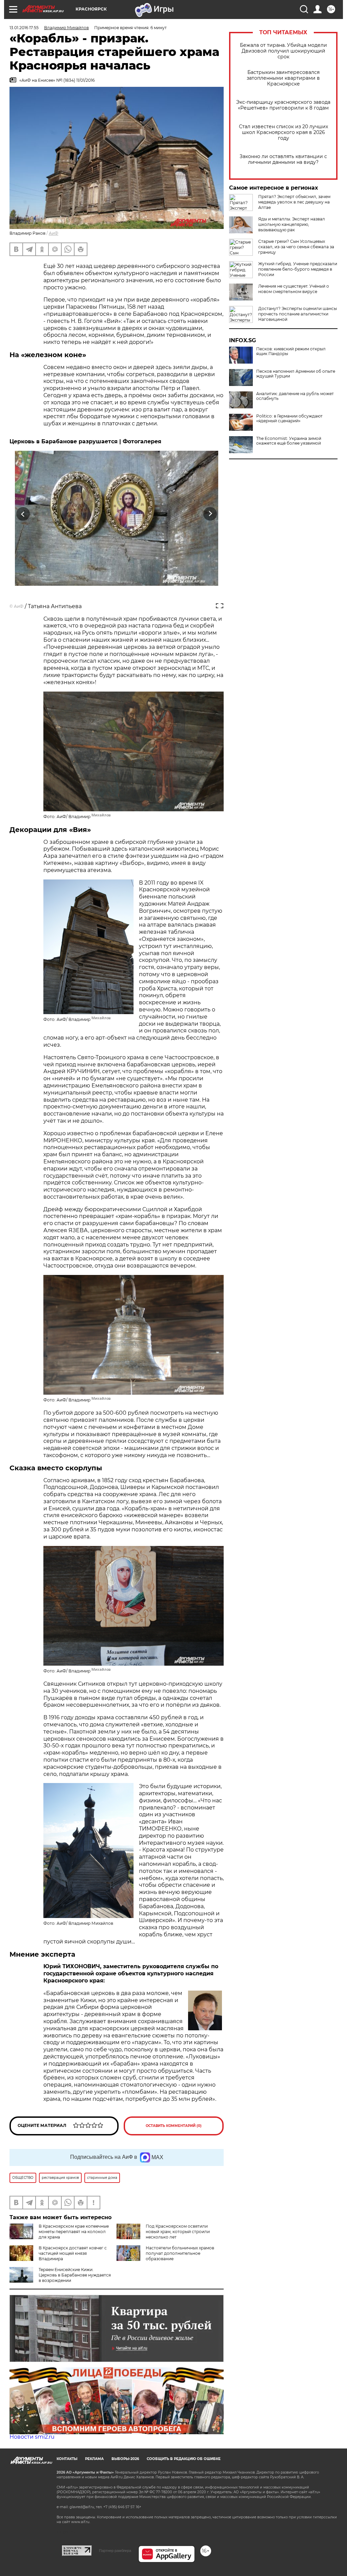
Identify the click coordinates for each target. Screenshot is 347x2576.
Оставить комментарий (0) (174, 2126)
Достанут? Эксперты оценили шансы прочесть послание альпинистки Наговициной (298, 314)
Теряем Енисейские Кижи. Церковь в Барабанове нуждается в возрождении (75, 2275)
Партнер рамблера (115, 2551)
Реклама (94, 2459)
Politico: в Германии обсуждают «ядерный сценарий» (289, 419)
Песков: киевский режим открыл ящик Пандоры (291, 351)
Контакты (67, 2459)
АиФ (54, 233)
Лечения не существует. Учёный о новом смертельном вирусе (294, 289)
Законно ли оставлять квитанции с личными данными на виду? (283, 159)
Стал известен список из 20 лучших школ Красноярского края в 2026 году (283, 132)
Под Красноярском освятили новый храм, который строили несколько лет (178, 2232)
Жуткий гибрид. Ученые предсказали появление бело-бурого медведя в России (298, 269)
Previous (23, 514)
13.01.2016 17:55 (24, 28)
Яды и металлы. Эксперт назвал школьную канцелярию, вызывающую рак (292, 224)
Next (210, 514)
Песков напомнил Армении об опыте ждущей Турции (296, 374)
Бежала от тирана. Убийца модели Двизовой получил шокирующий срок (283, 51)
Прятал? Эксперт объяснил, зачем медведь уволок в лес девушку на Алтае (294, 202)
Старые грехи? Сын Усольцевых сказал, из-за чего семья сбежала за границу (296, 247)
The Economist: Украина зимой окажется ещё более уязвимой (289, 441)
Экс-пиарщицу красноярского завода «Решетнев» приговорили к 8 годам (283, 105)
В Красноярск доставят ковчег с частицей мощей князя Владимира (73, 2253)
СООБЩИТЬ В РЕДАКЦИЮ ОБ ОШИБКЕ (184, 2459)
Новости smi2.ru (32, 2437)
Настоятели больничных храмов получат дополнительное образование (180, 2253)
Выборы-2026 (125, 2459)
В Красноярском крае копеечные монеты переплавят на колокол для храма (74, 2232)
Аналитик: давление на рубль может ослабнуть (295, 396)
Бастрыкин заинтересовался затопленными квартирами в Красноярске (283, 78)
